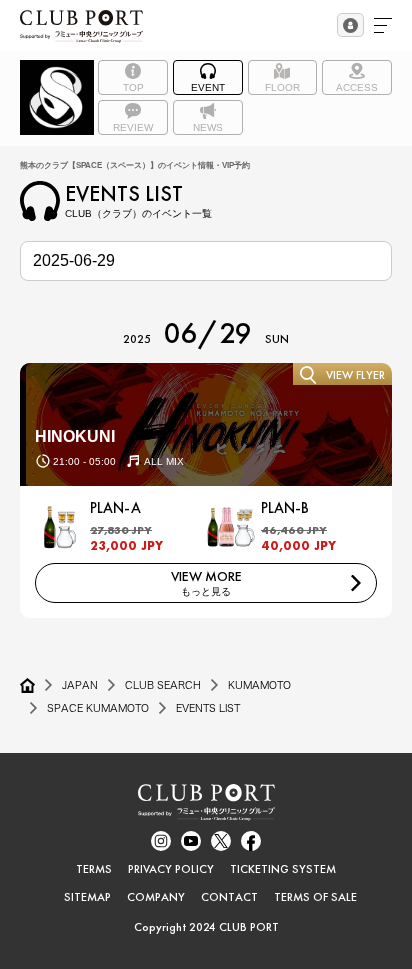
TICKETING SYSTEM (283, 869)
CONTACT (229, 897)
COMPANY (156, 897)
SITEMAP (87, 897)
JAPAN (80, 685)
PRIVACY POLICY (171, 869)
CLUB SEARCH (163, 685)
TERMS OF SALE (315, 897)
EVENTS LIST (208, 708)
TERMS (94, 869)
